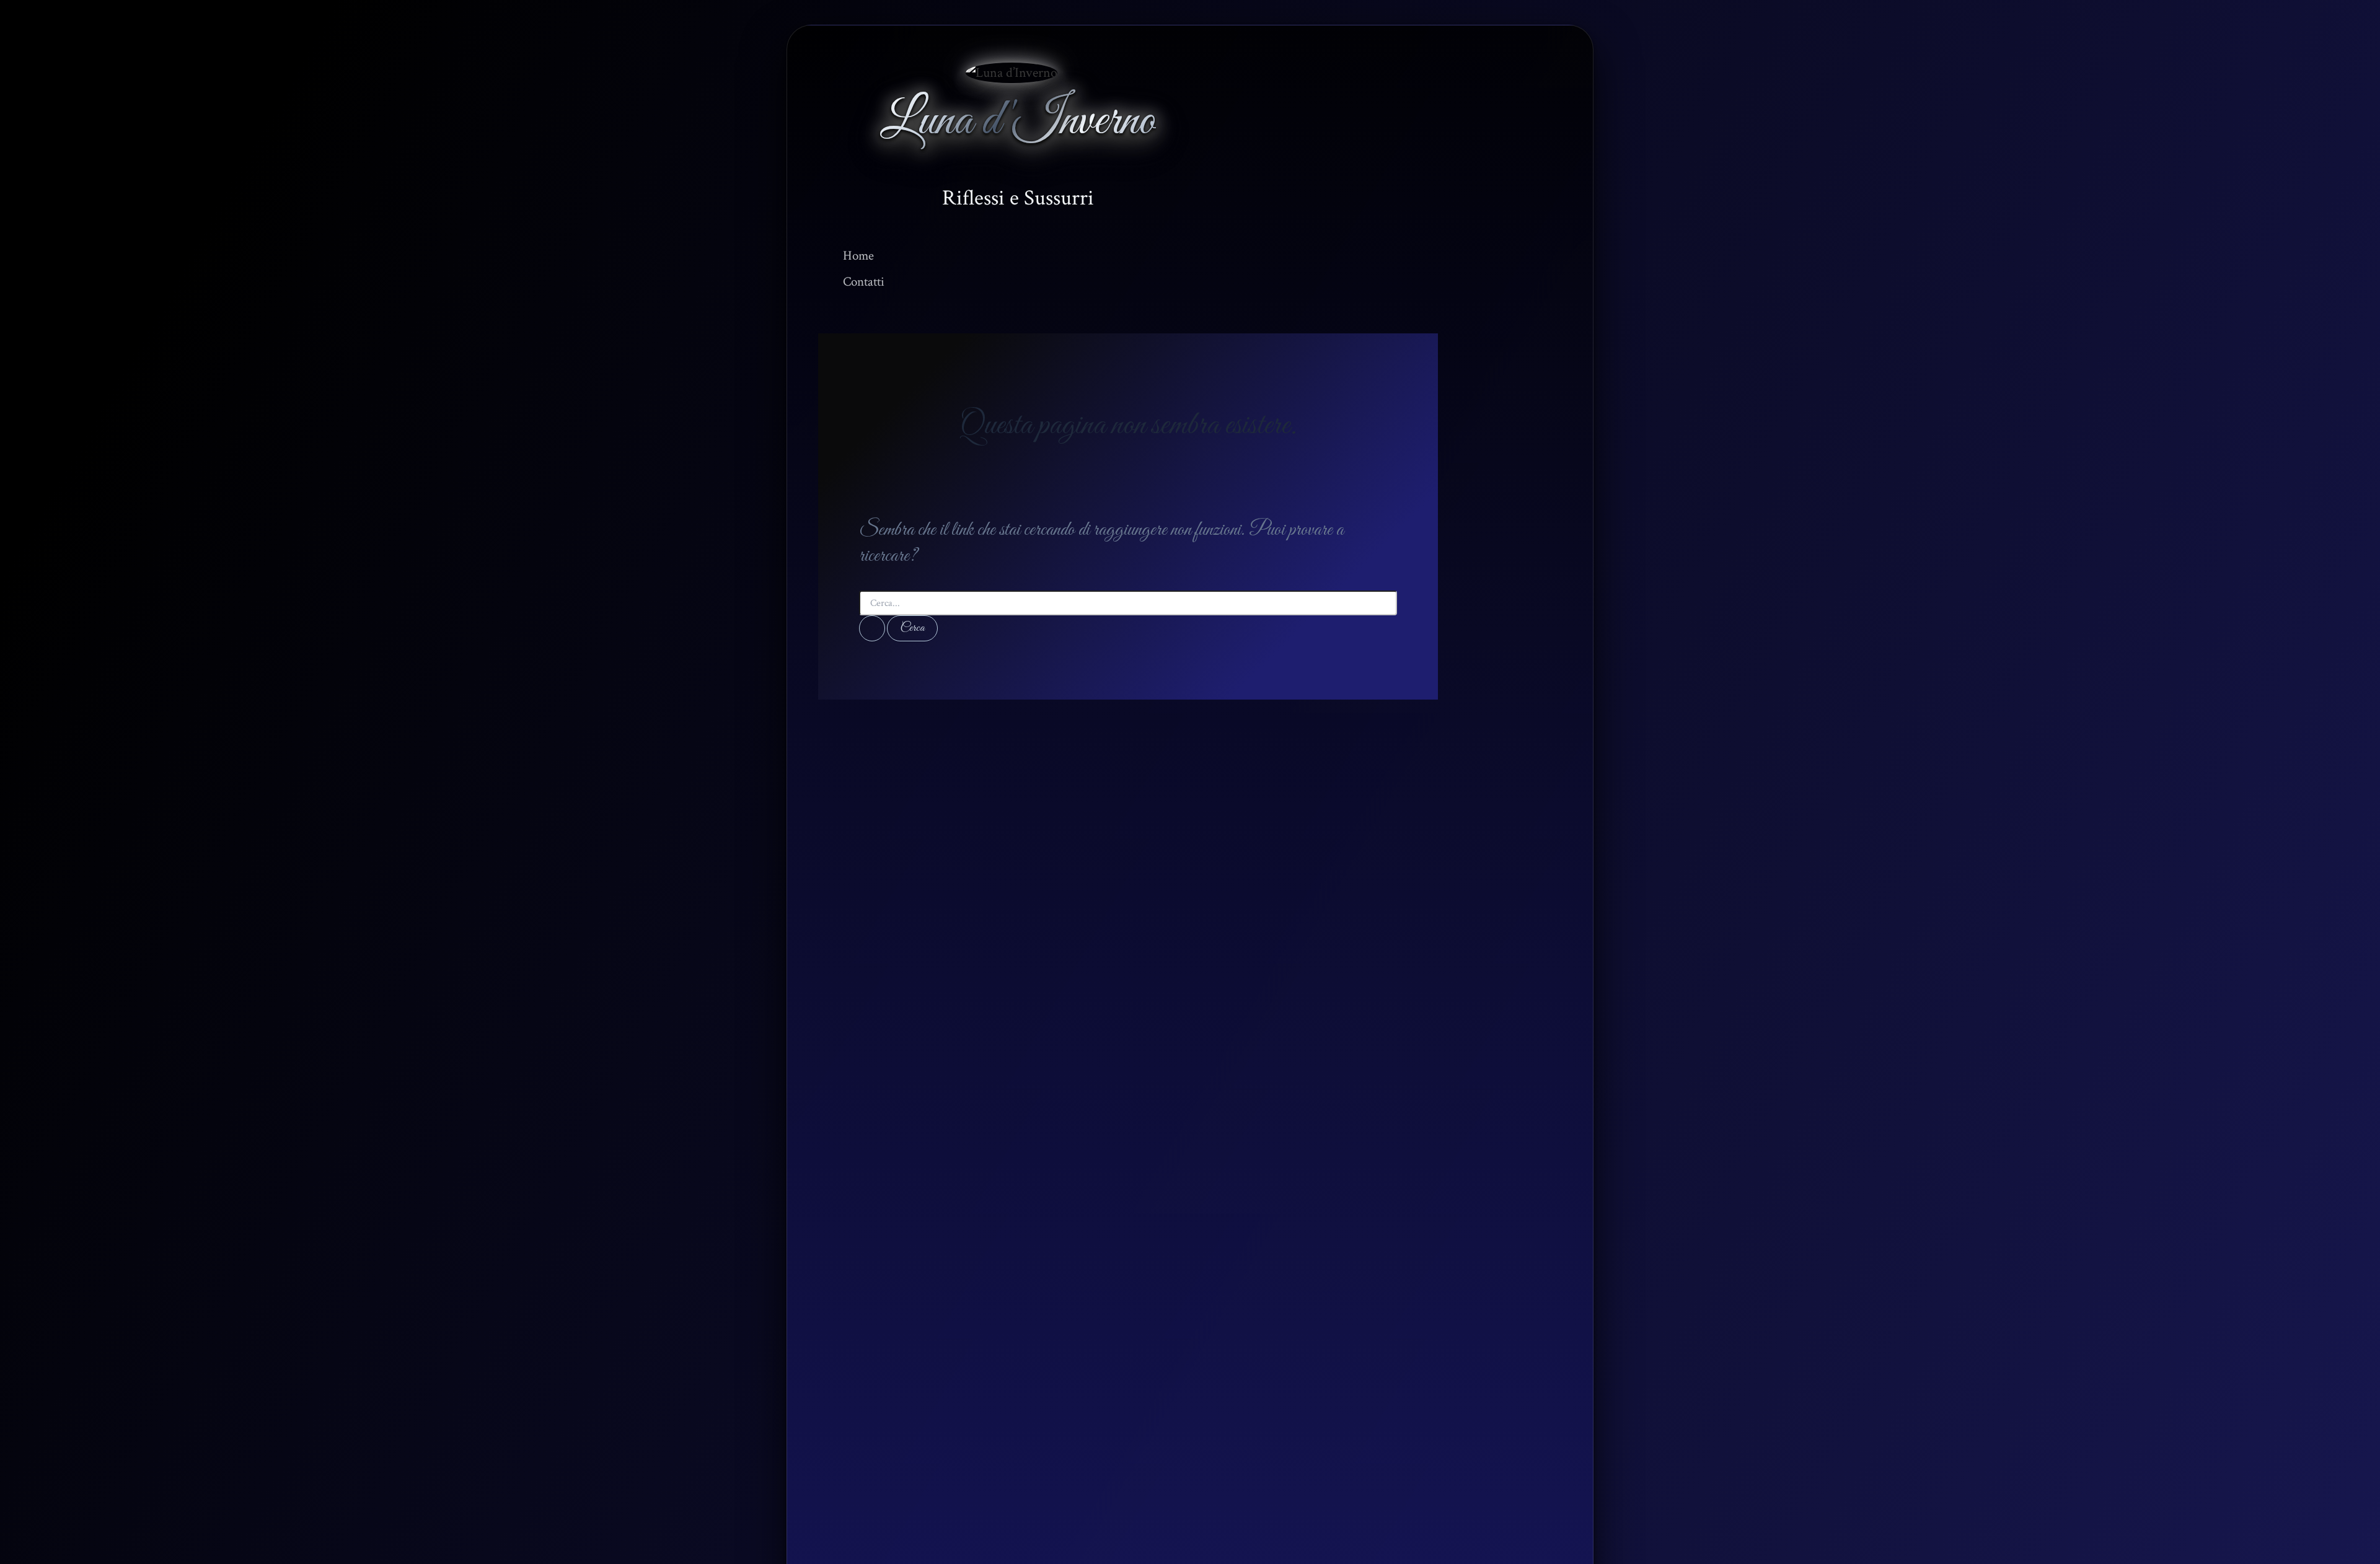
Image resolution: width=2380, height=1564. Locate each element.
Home (858, 256)
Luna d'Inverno (1018, 122)
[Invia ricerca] (872, 628)
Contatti (864, 282)
